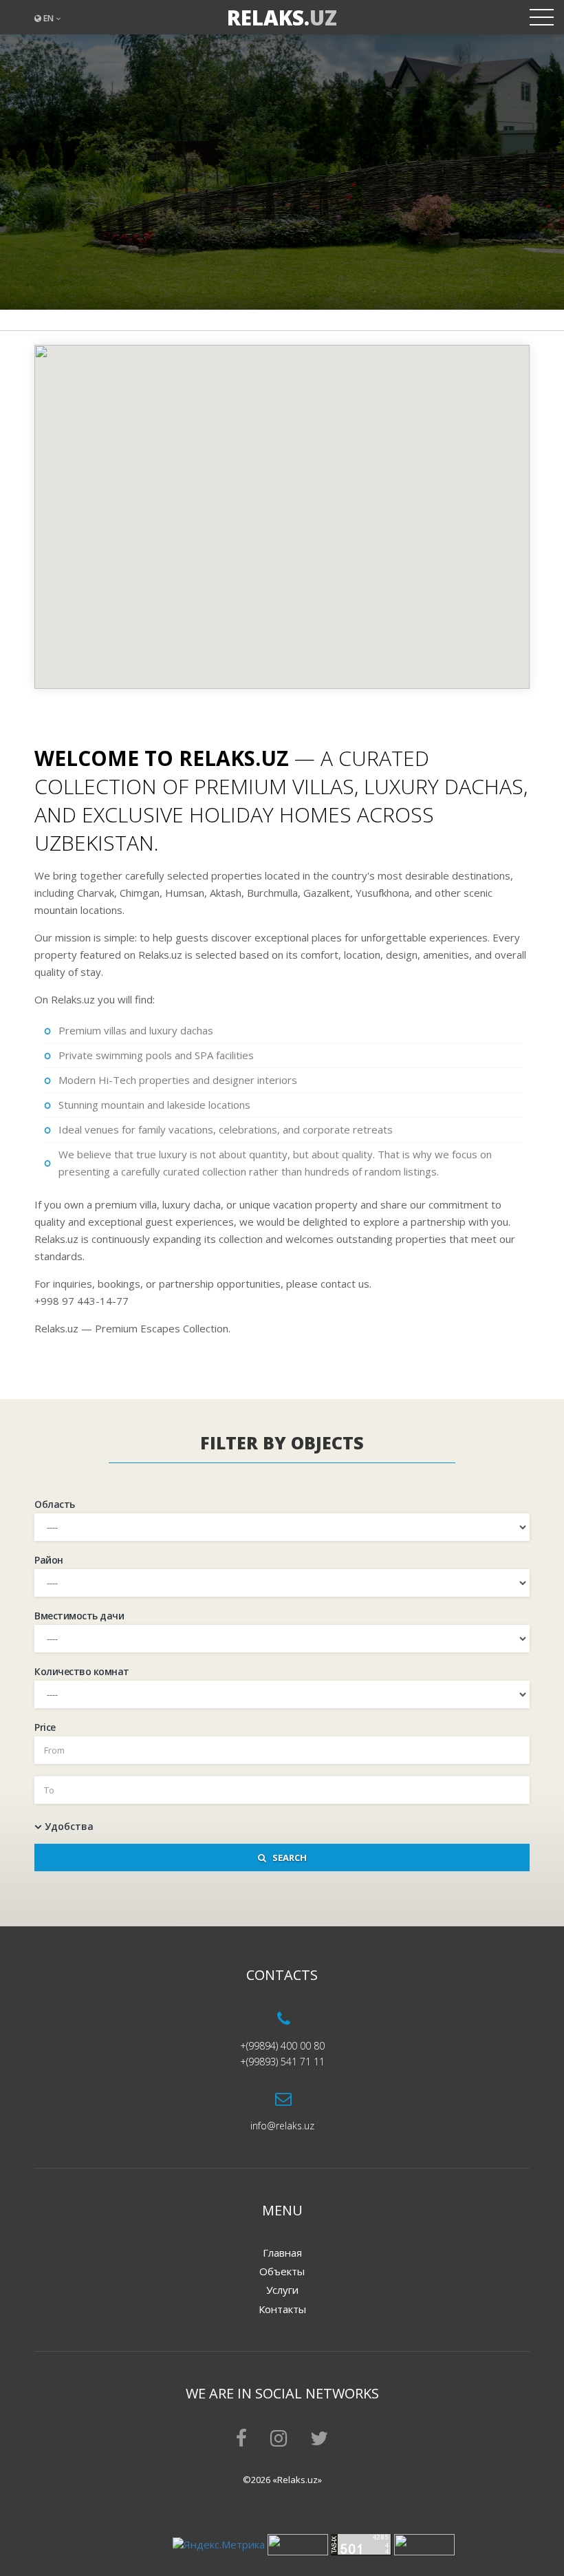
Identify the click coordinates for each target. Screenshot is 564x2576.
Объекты (282, 2271)
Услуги (282, 2290)
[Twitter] (319, 2441)
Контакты (282, 2309)
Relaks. (282, 18)
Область (55, 1504)
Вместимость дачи (79, 1616)
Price (45, 1727)
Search (286, 1858)
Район (49, 1560)
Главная (282, 2253)
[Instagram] (279, 2441)
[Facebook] (241, 2441)
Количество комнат (82, 1671)
